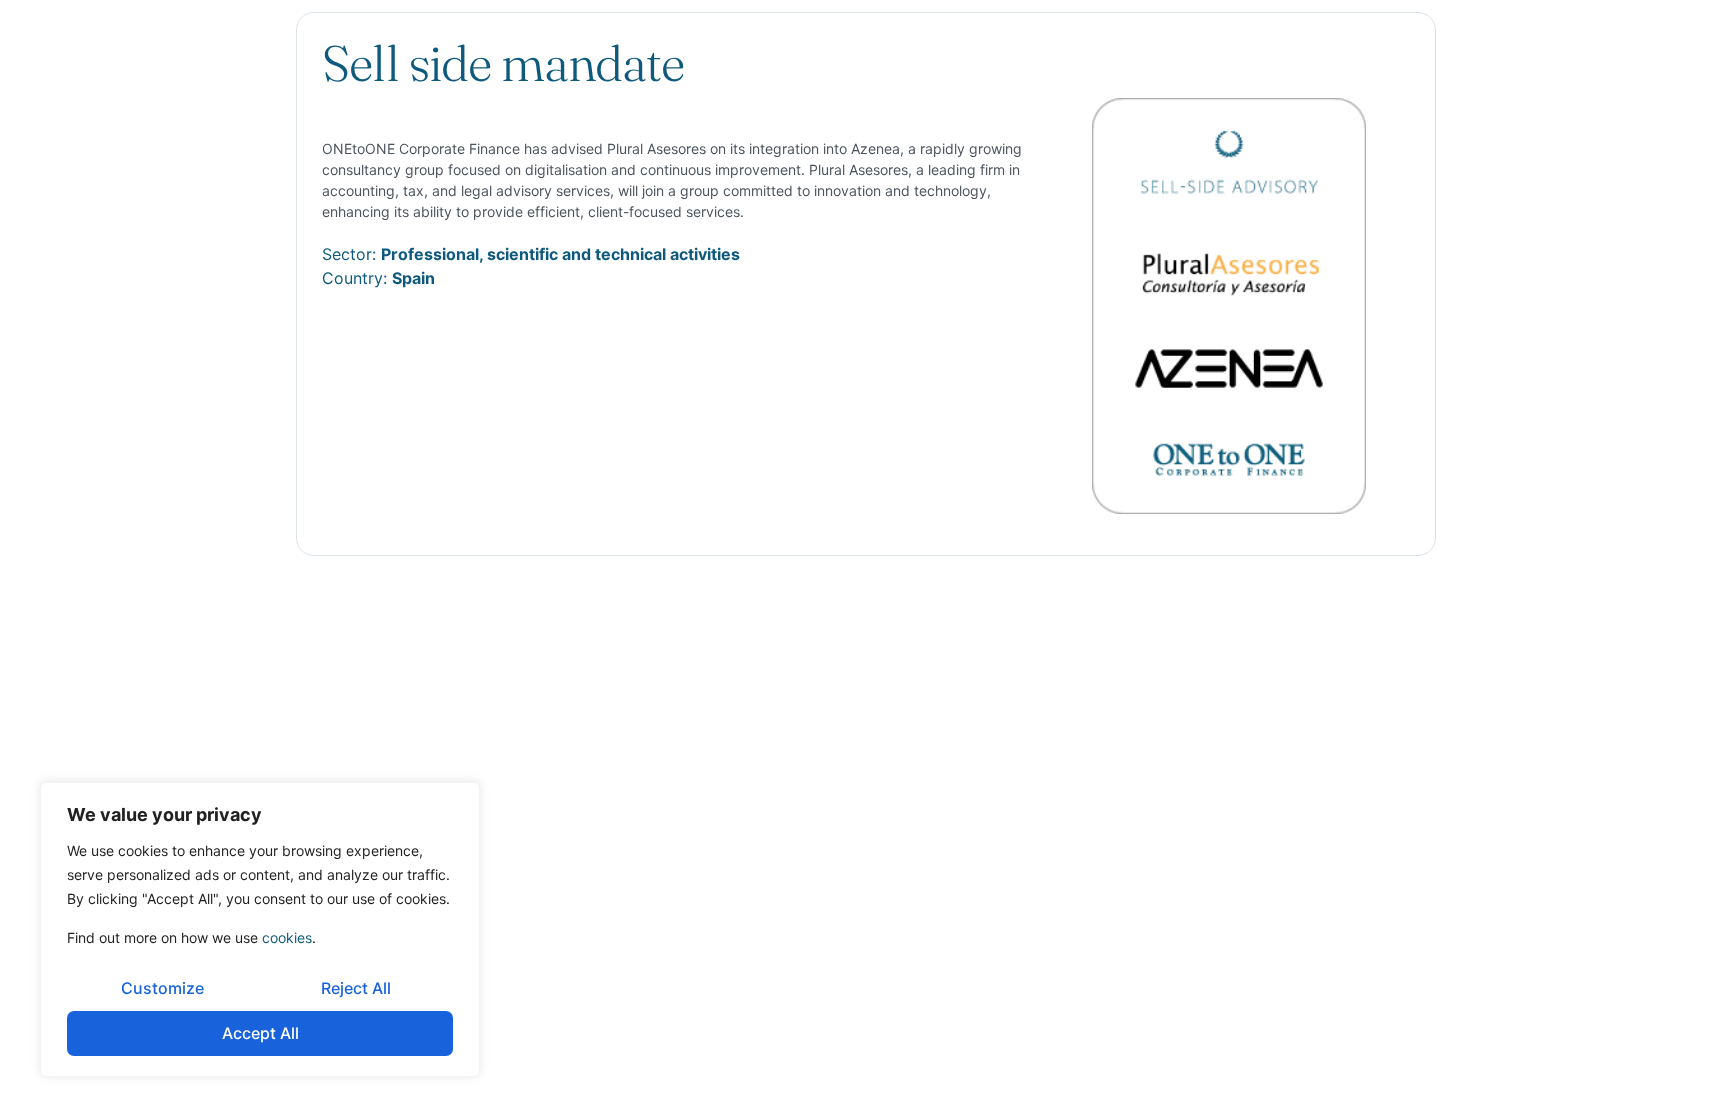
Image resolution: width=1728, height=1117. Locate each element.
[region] (260, 929)
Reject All (356, 988)
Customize (162, 988)
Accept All (260, 1033)
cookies (287, 937)
